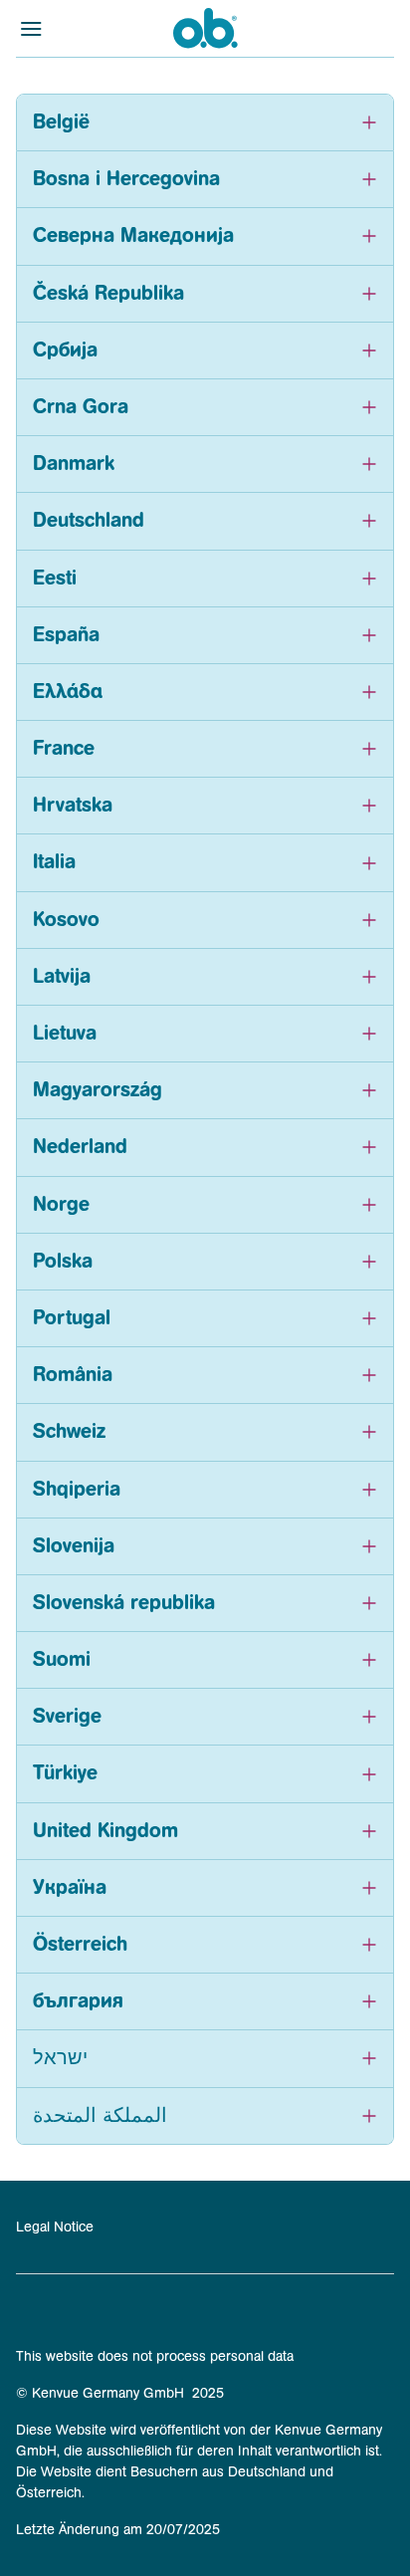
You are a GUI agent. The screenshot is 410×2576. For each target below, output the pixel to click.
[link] (205, 2227)
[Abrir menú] (63, 28)
